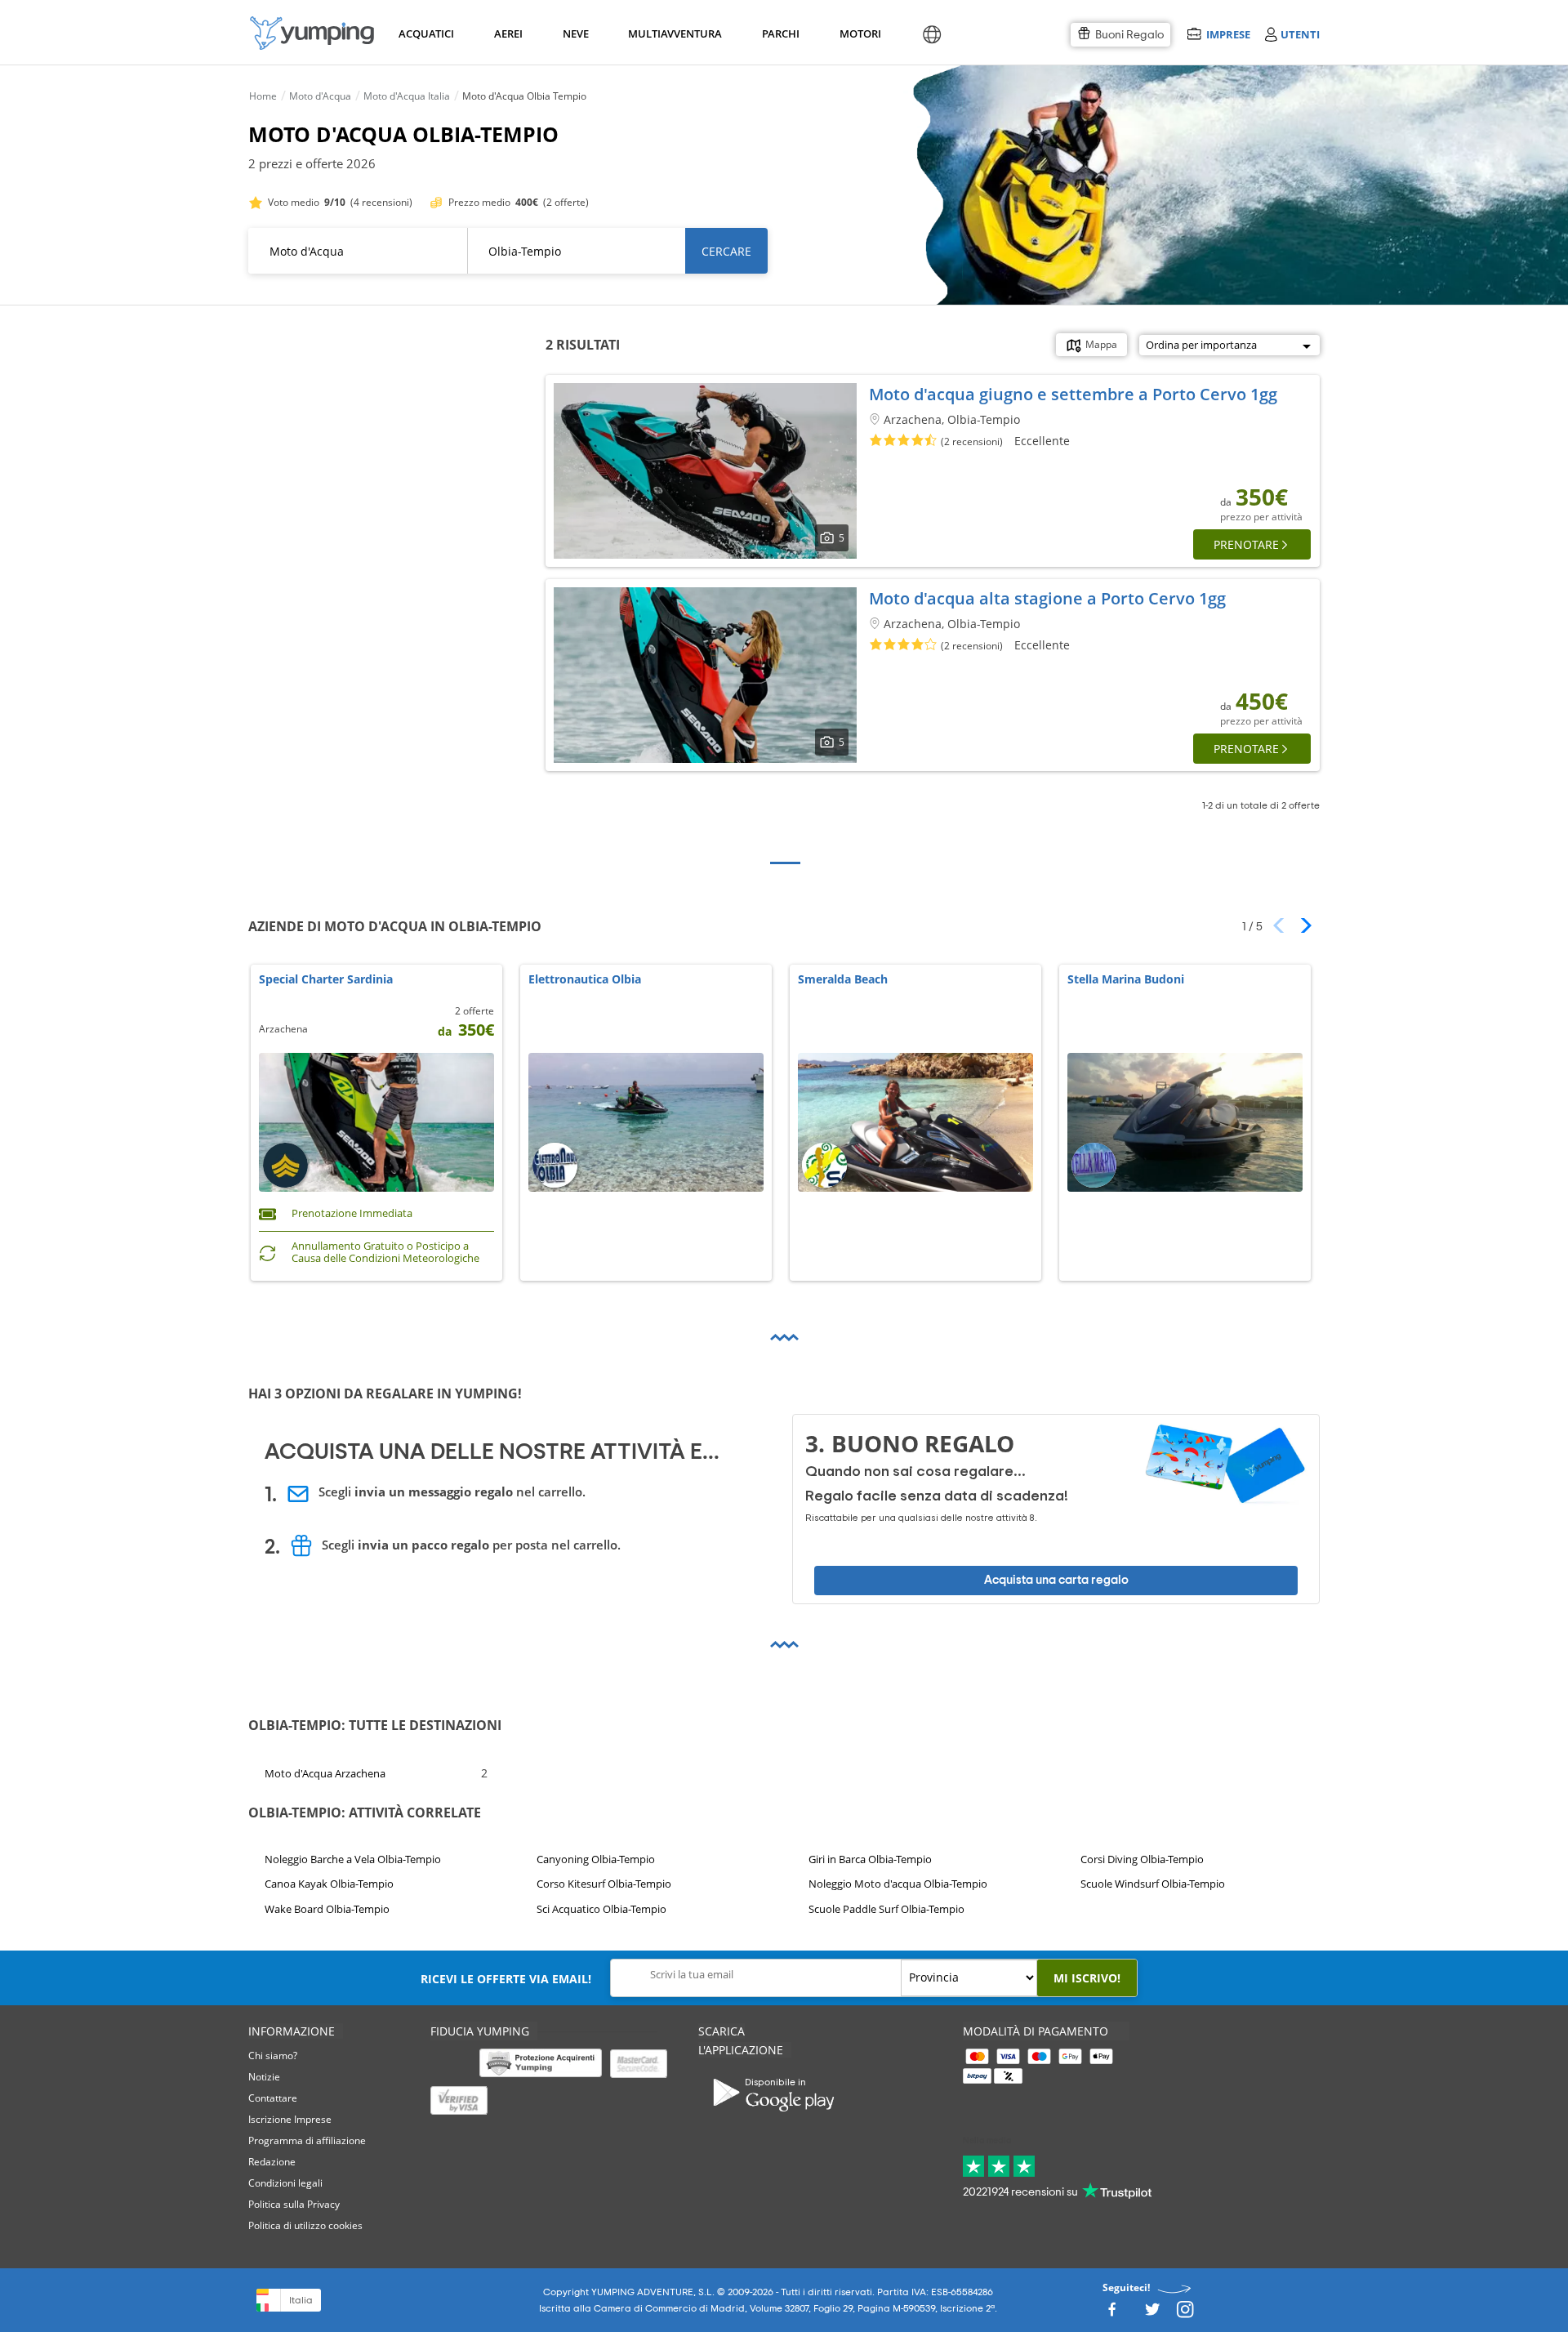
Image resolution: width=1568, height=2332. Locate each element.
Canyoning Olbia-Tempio (596, 1859)
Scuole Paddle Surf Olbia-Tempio (886, 1909)
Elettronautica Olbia (585, 980)
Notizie (264, 2077)
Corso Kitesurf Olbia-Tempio (604, 1884)
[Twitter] (1152, 2314)
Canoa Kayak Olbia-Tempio (329, 1884)
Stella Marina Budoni (1126, 980)
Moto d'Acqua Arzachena (325, 1772)
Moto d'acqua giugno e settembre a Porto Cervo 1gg (1073, 394)
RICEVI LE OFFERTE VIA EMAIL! (506, 1979)
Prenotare (1246, 544)
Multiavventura (672, 33)
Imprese (1228, 34)
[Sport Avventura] (312, 33)
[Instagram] (1185, 2314)
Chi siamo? (273, 2056)
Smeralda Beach (843, 980)
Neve (576, 33)
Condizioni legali (285, 2183)
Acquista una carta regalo (1056, 1580)
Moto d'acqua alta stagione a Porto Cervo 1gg (1047, 598)
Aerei (508, 33)
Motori (860, 33)
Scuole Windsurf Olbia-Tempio (1153, 1884)
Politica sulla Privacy (294, 2204)
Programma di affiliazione (307, 2140)
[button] (1301, 925)
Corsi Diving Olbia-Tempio (1142, 1859)
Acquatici (425, 33)
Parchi (780, 33)
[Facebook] (1111, 2314)
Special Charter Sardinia (326, 980)
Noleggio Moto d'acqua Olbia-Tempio (898, 1884)
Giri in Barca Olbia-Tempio (870, 1859)
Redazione (272, 2162)
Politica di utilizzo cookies (305, 2225)
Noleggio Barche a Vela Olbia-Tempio (353, 1859)
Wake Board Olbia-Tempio (327, 1909)
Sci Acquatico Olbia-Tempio (601, 1909)
